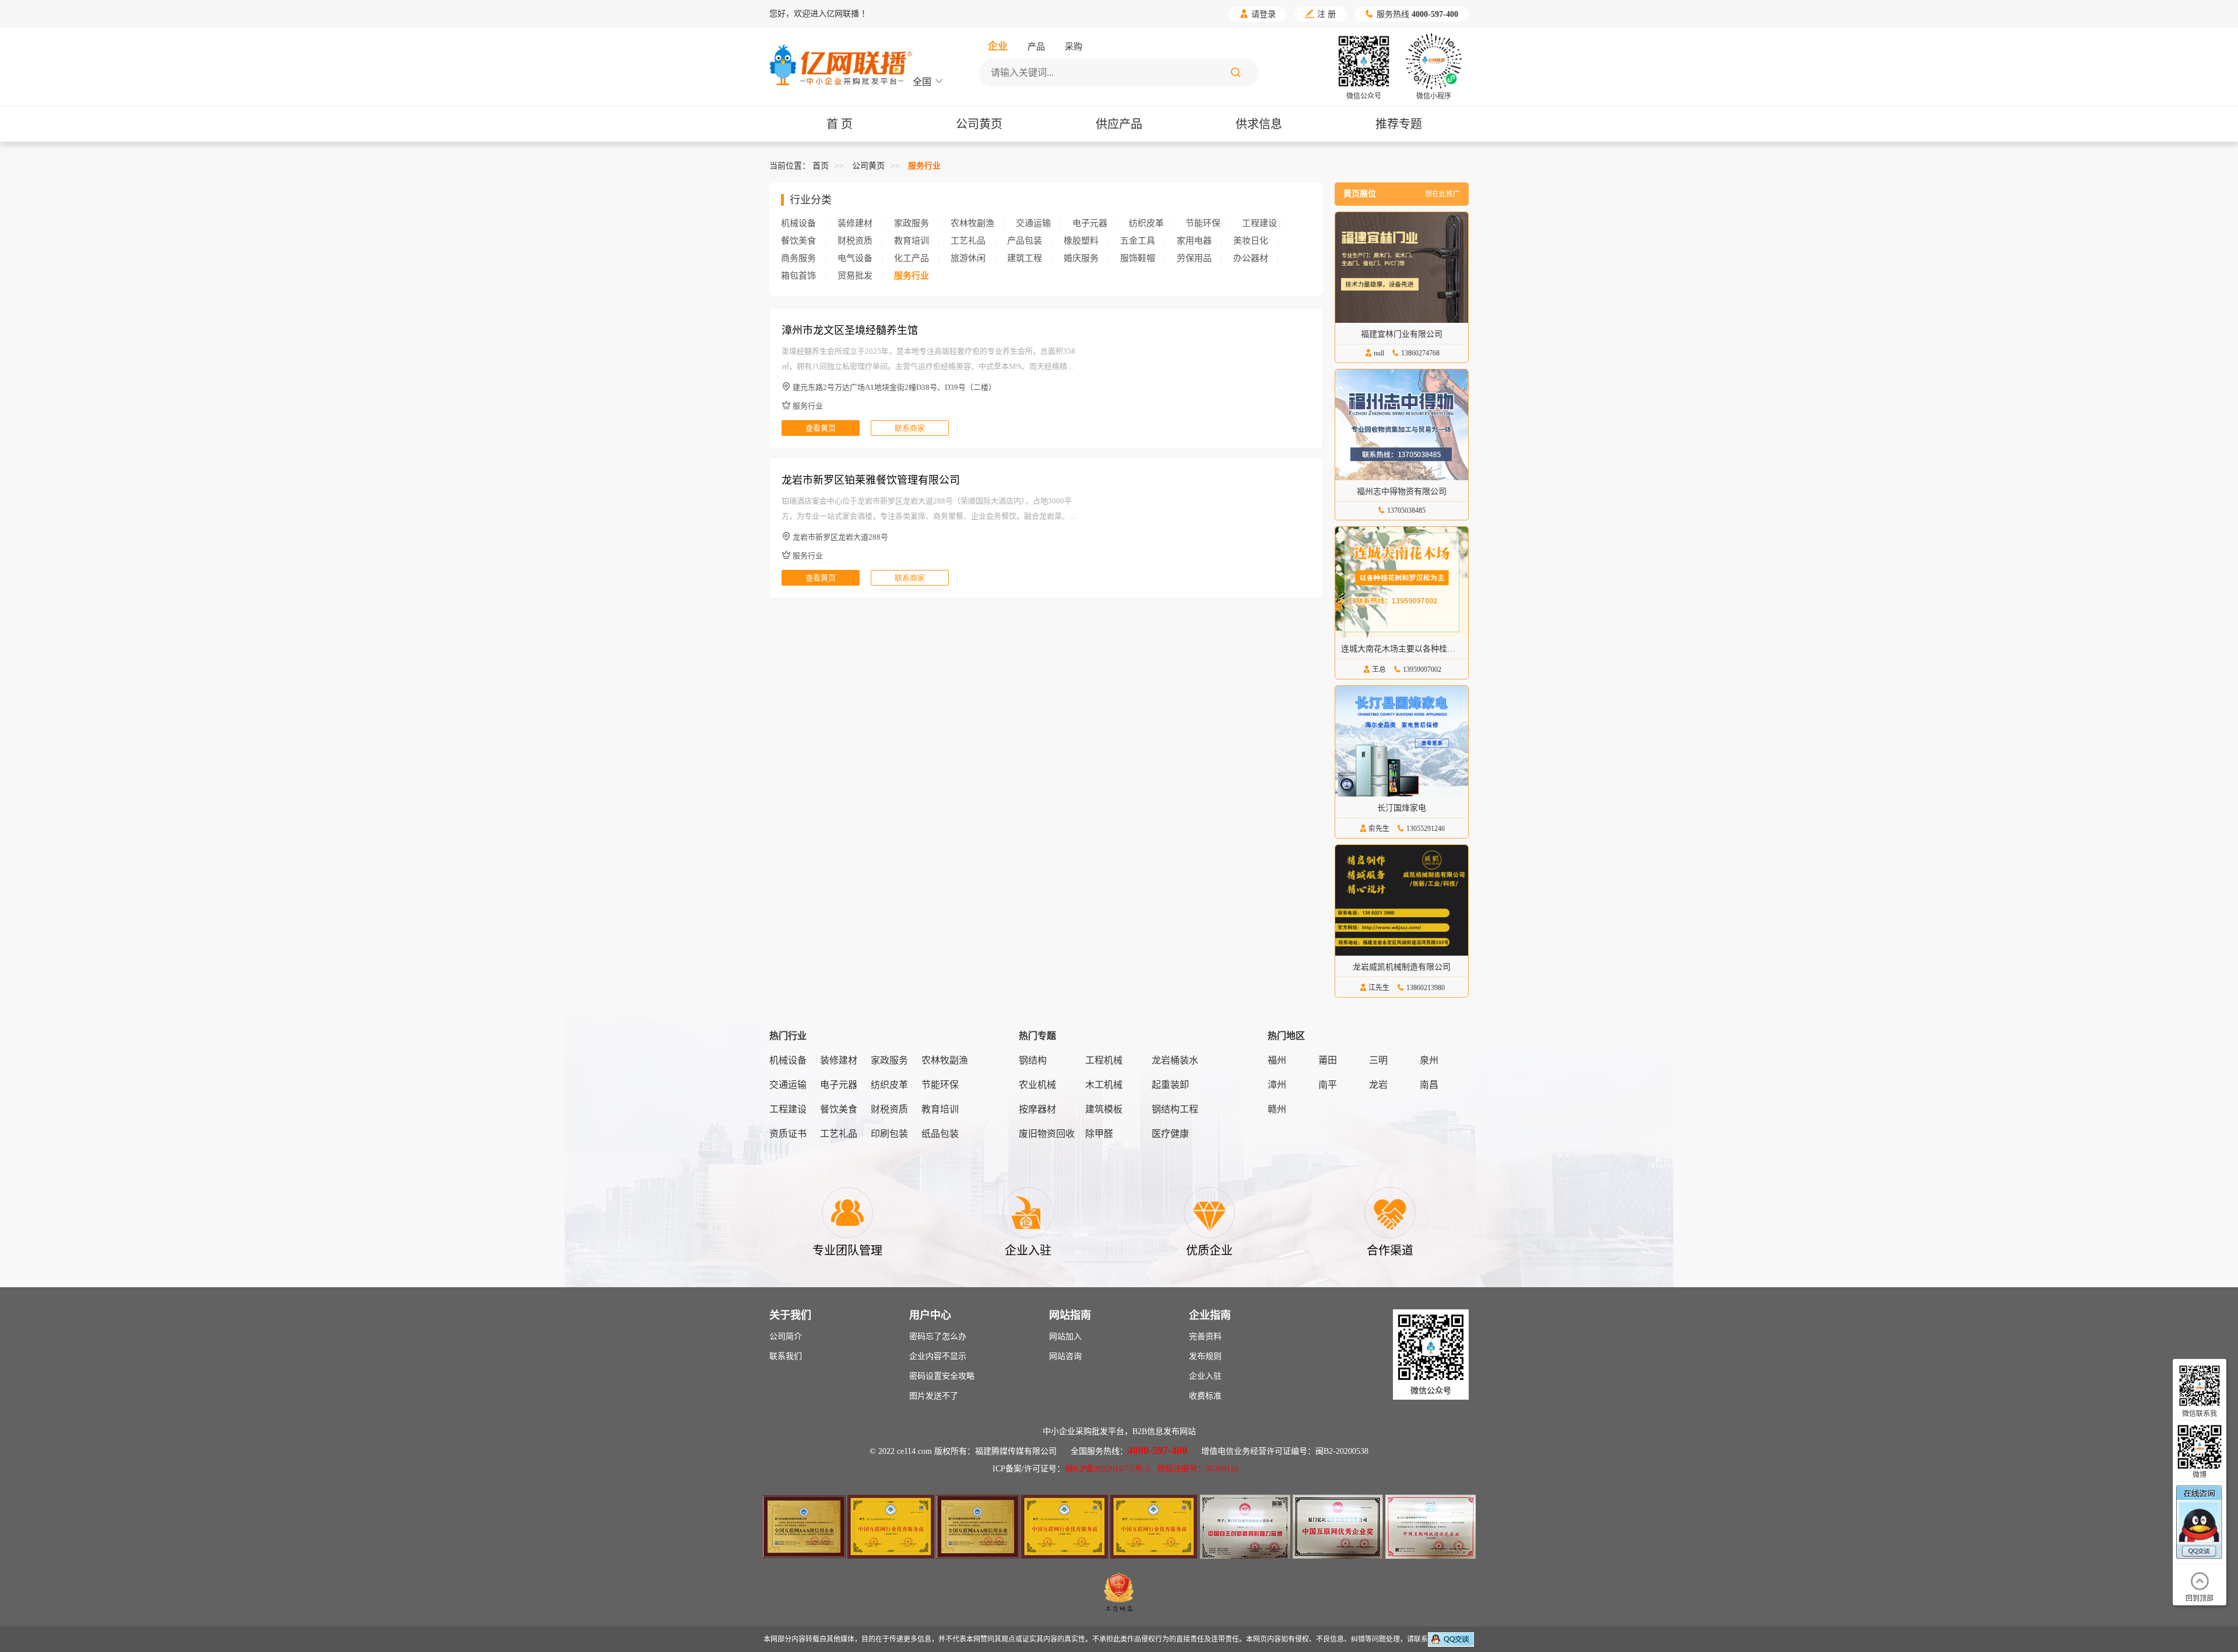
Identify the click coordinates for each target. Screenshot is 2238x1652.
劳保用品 (1194, 258)
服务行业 (924, 166)
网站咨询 (1065, 1356)
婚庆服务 (1081, 258)
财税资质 (855, 241)
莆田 (1328, 1060)
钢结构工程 (1175, 1109)
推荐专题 (1399, 124)
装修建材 (855, 223)
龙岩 (1378, 1085)
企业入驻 (1205, 1376)
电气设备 (855, 258)
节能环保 (1203, 223)
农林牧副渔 (972, 223)
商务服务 (798, 258)
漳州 (1277, 1085)
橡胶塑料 (1081, 241)
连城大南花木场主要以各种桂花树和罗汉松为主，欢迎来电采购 (1455, 649)
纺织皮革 (1146, 223)
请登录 (1258, 14)
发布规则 (1205, 1356)
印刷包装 (889, 1134)
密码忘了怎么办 (938, 1336)
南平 (1328, 1085)
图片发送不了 (934, 1396)
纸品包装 (940, 1134)
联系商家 (910, 428)
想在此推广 (1442, 194)
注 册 (1320, 14)
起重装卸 (1170, 1085)
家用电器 (1194, 241)
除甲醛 (1099, 1134)
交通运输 (1033, 223)
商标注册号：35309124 (1198, 1469)
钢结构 (1033, 1060)
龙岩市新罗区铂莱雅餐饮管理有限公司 (871, 480)
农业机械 (1037, 1085)
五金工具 (1138, 241)
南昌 (1429, 1085)
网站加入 (1065, 1336)
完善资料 (1205, 1336)
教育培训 (912, 241)
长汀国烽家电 (1402, 808)
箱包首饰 (798, 276)
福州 (1277, 1060)
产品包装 (1025, 241)
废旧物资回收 (1047, 1134)
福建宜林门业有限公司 (1402, 334)
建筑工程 (1025, 258)
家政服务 (912, 223)
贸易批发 (855, 276)
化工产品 (912, 258)
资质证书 (788, 1134)
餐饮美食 (798, 241)
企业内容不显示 (938, 1356)
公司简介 (786, 1336)
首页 (821, 166)
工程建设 (1259, 223)
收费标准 (1205, 1396)
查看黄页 (821, 428)
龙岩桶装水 (1175, 1060)
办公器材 (1251, 258)
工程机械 (1104, 1060)
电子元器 (1090, 223)
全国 (928, 82)
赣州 (1277, 1109)
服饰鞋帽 (1138, 258)
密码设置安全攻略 (942, 1376)
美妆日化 (1251, 241)
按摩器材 (1037, 1109)
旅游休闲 (968, 258)
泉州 (1429, 1060)
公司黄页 (979, 124)
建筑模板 (1104, 1109)
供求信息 (1259, 124)
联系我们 (786, 1356)
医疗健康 (1170, 1134)
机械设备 (798, 223)
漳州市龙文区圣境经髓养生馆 (850, 330)
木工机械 (1104, 1085)
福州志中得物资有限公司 (1402, 492)
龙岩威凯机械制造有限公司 (1402, 967)
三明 (1378, 1060)
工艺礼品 (968, 241)
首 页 (840, 124)
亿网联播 (843, 14)
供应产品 (1119, 124)
